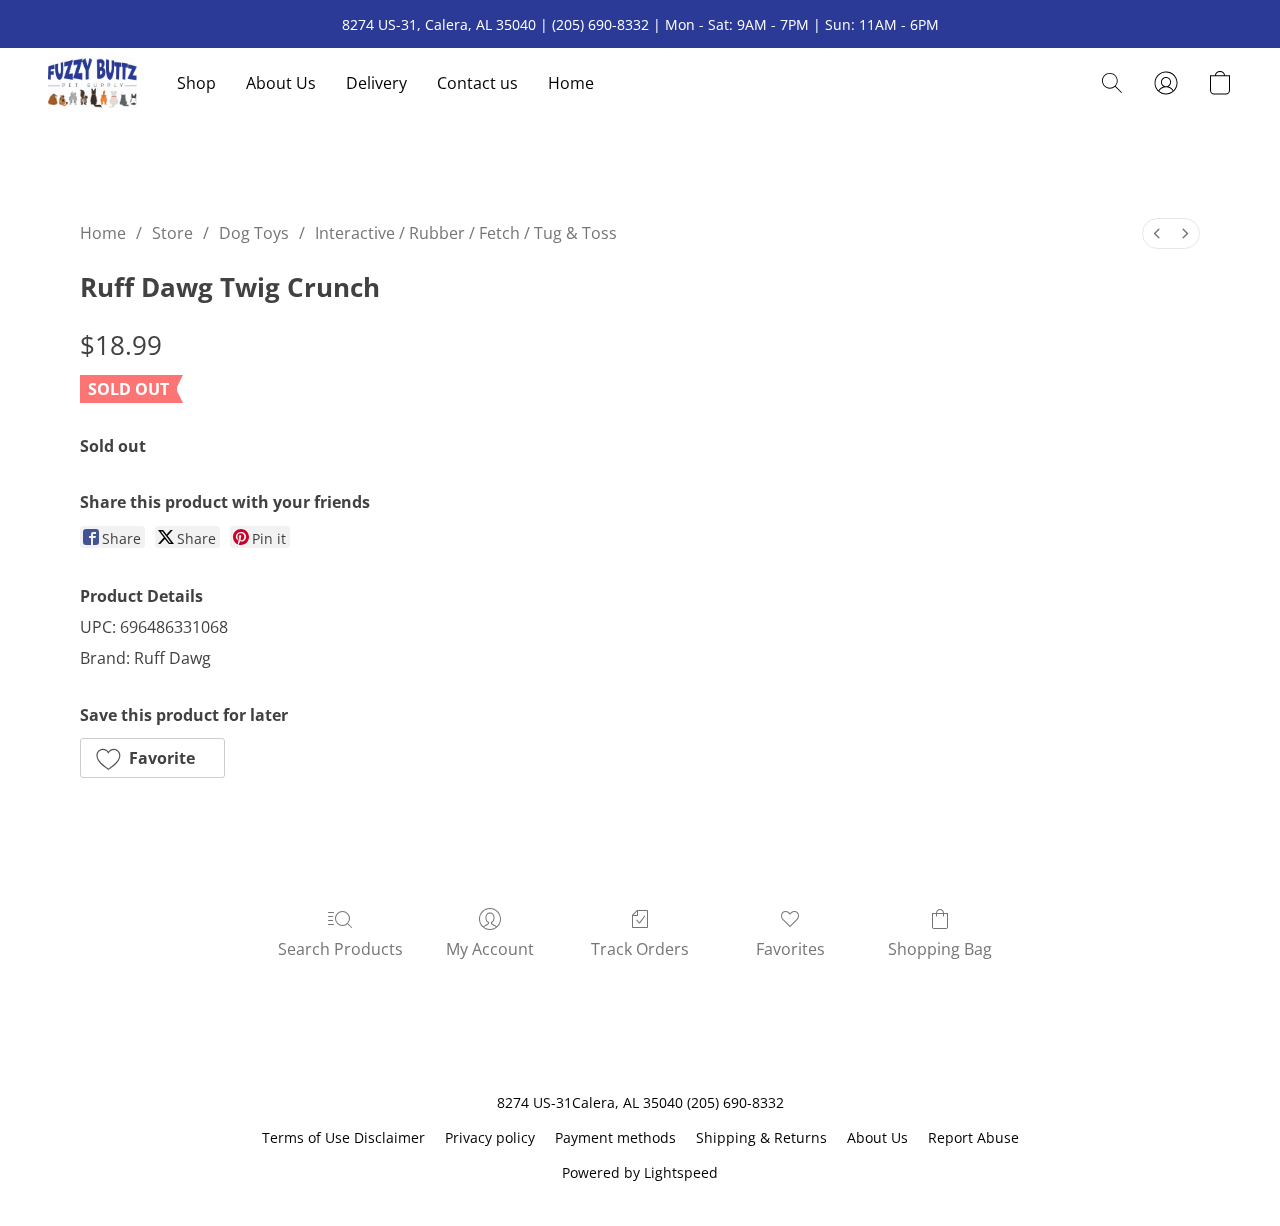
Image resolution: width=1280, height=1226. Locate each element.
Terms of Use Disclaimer (343, 1137)
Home (571, 83)
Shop (196, 83)
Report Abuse (973, 1137)
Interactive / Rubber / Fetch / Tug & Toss (466, 233)
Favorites (790, 949)
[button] (92, 83)
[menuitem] (1157, 233)
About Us (281, 83)
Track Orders (640, 949)
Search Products (340, 949)
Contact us (477, 83)
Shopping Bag (940, 949)
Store (172, 233)
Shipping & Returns (761, 1137)
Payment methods (615, 1137)
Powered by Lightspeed (640, 1172)
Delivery (376, 83)
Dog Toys (254, 233)
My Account (490, 949)
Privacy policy (490, 1137)
